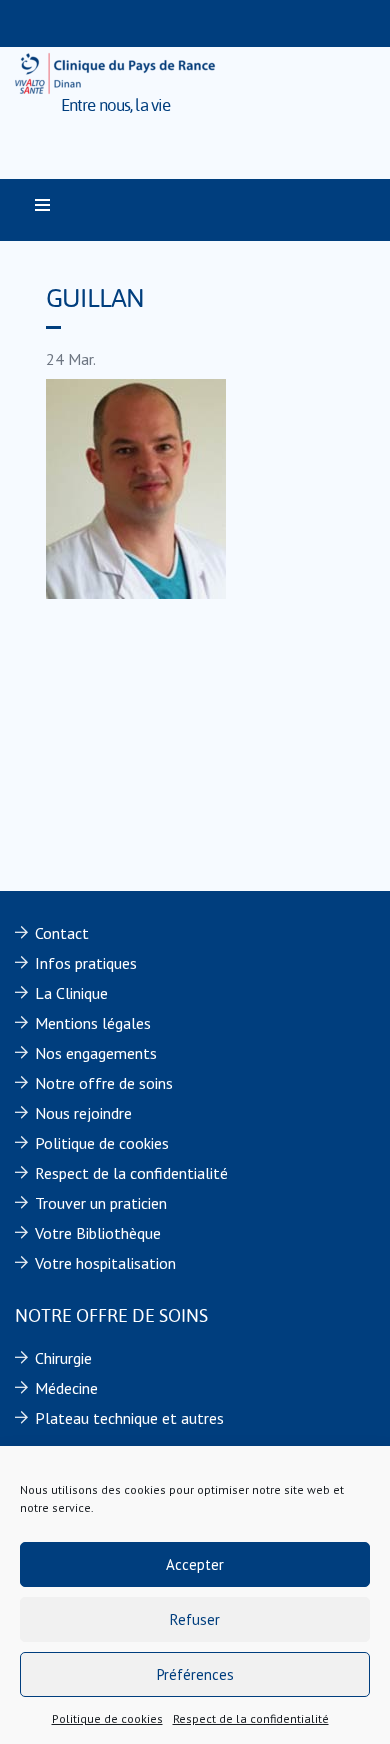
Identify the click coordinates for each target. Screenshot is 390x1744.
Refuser (195, 1619)
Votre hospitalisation (105, 1263)
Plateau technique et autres (129, 1418)
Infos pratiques (86, 963)
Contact (62, 933)
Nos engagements (96, 1053)
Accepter (195, 1564)
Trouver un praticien (101, 1203)
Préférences (195, 1674)
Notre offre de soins (104, 1083)
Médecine (66, 1388)
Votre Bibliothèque (98, 1233)
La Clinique (71, 993)
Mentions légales (93, 1023)
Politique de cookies (107, 1718)
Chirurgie (63, 1358)
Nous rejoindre (83, 1113)
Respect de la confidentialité (251, 1718)
